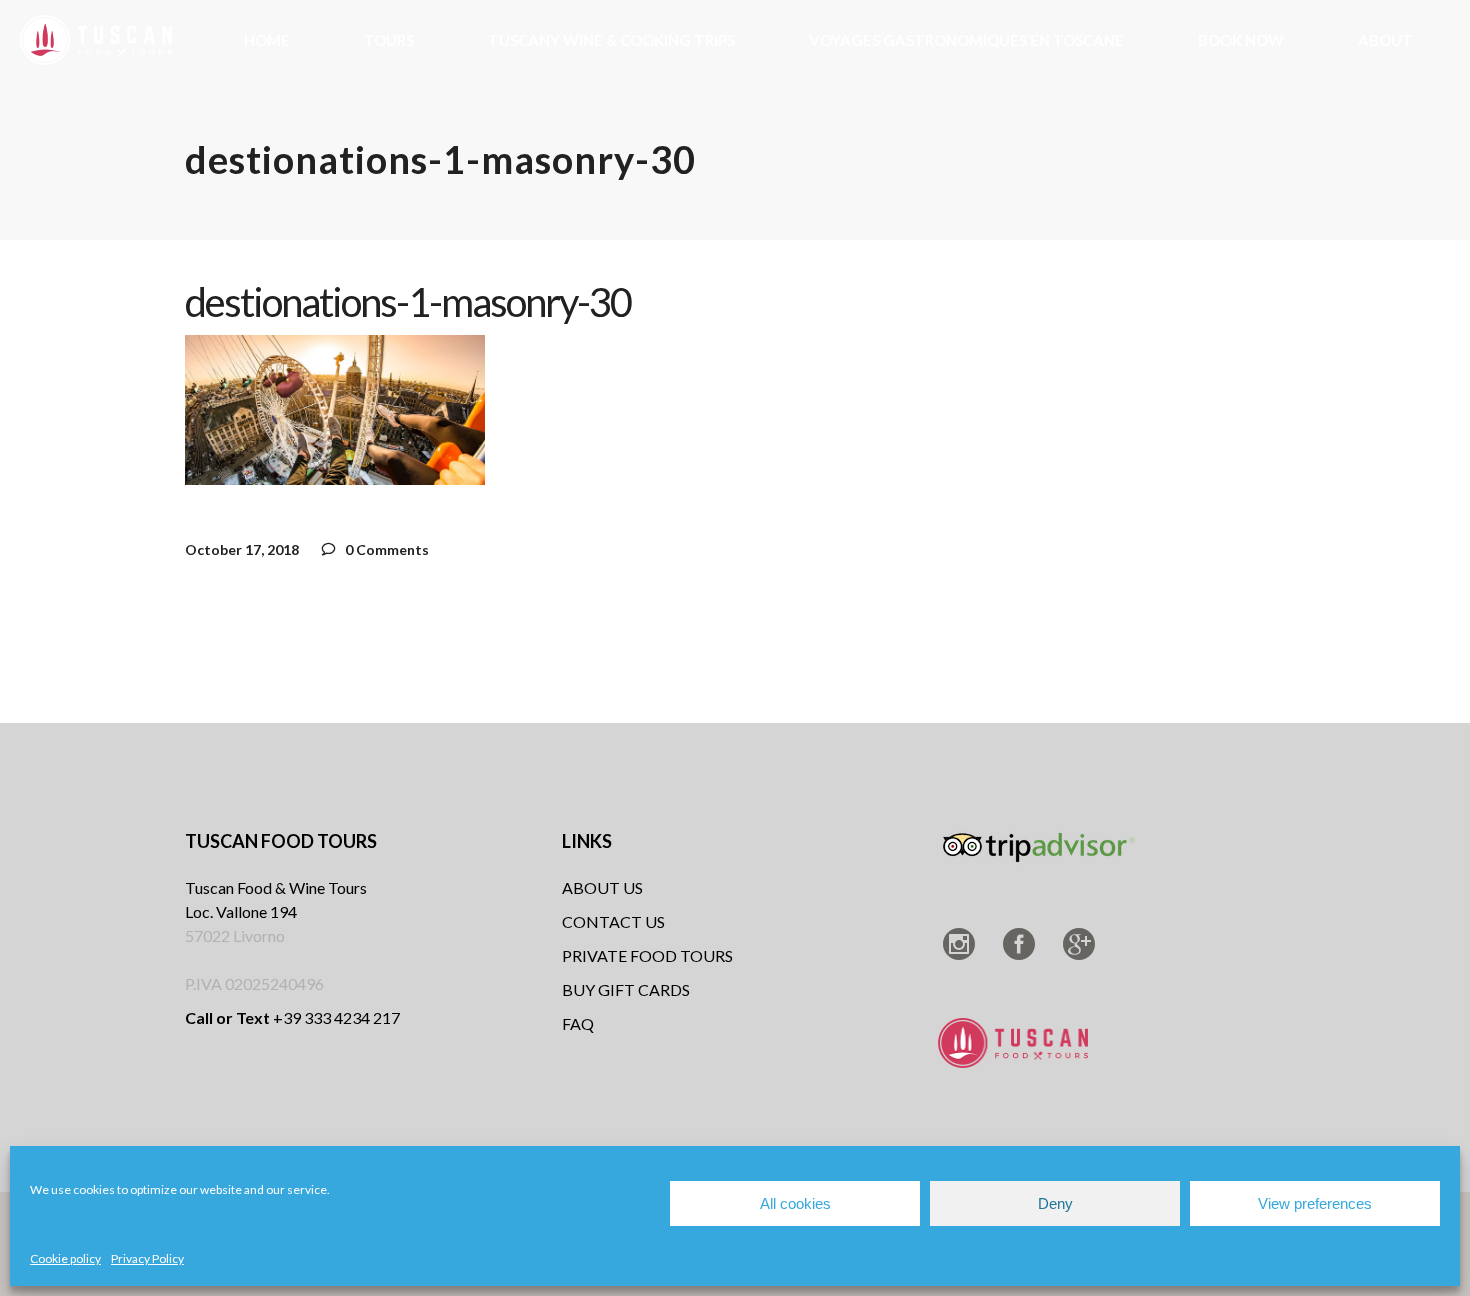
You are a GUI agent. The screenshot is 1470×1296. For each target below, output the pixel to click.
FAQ (578, 1023)
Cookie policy (65, 1258)
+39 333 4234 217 (292, 1017)
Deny (1055, 1203)
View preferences (1315, 1203)
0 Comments (385, 549)
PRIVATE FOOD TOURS (647, 955)
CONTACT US (613, 921)
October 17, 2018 (242, 549)
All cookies (795, 1203)
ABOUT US (602, 887)
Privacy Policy (147, 1258)
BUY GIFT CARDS (626, 989)
